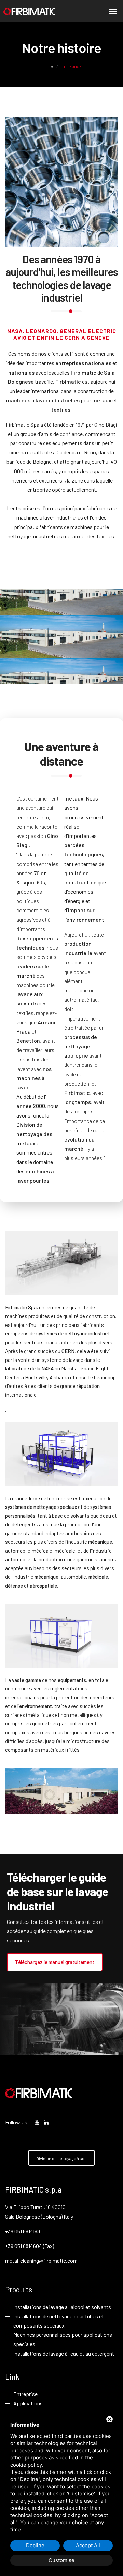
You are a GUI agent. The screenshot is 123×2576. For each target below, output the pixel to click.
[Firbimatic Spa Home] (29, 11)
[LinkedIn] (46, 2122)
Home (48, 66)
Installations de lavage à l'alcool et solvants (62, 2307)
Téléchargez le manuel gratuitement (55, 1962)
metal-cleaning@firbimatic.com (41, 2261)
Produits (19, 2289)
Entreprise (25, 2394)
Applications (28, 2403)
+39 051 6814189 (23, 2231)
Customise (61, 2560)
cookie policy (26, 2465)
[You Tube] (37, 2122)
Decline (35, 2545)
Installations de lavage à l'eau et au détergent (64, 2353)
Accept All (88, 2545)
